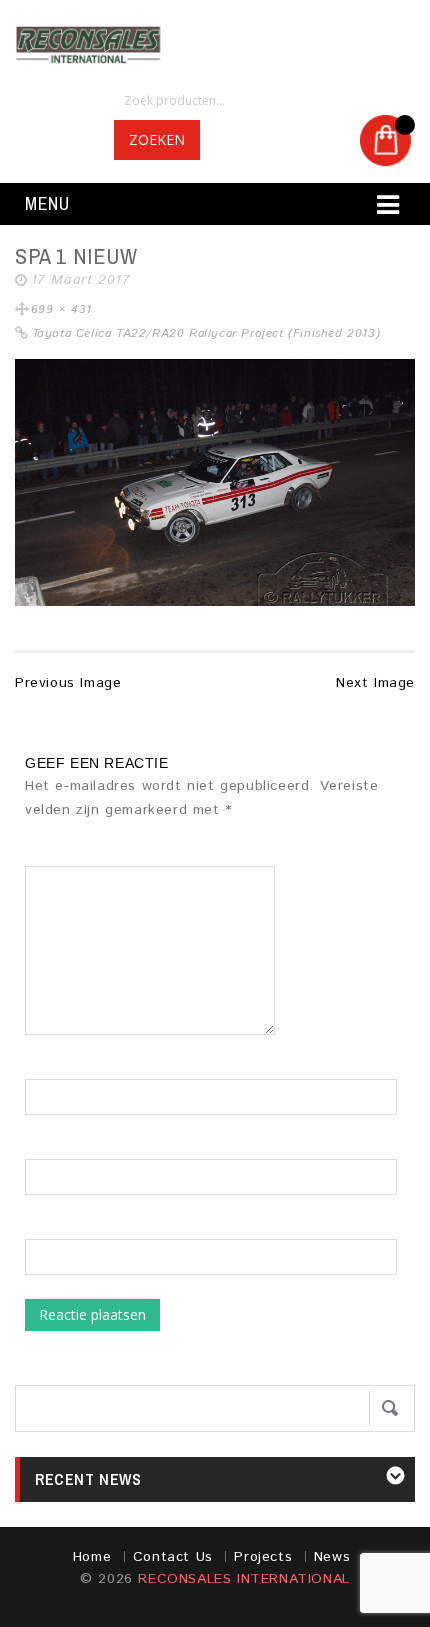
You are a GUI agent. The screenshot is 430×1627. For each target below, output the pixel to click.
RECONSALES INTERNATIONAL (243, 1579)
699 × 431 (61, 309)
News (332, 1557)
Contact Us (173, 1557)
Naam (44, 1069)
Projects (263, 1557)
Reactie (57, 856)
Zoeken (157, 139)
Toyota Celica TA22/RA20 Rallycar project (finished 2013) (206, 333)
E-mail (46, 1149)
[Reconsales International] (215, 45)
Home (92, 1557)
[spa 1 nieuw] (215, 482)
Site (38, 1229)
